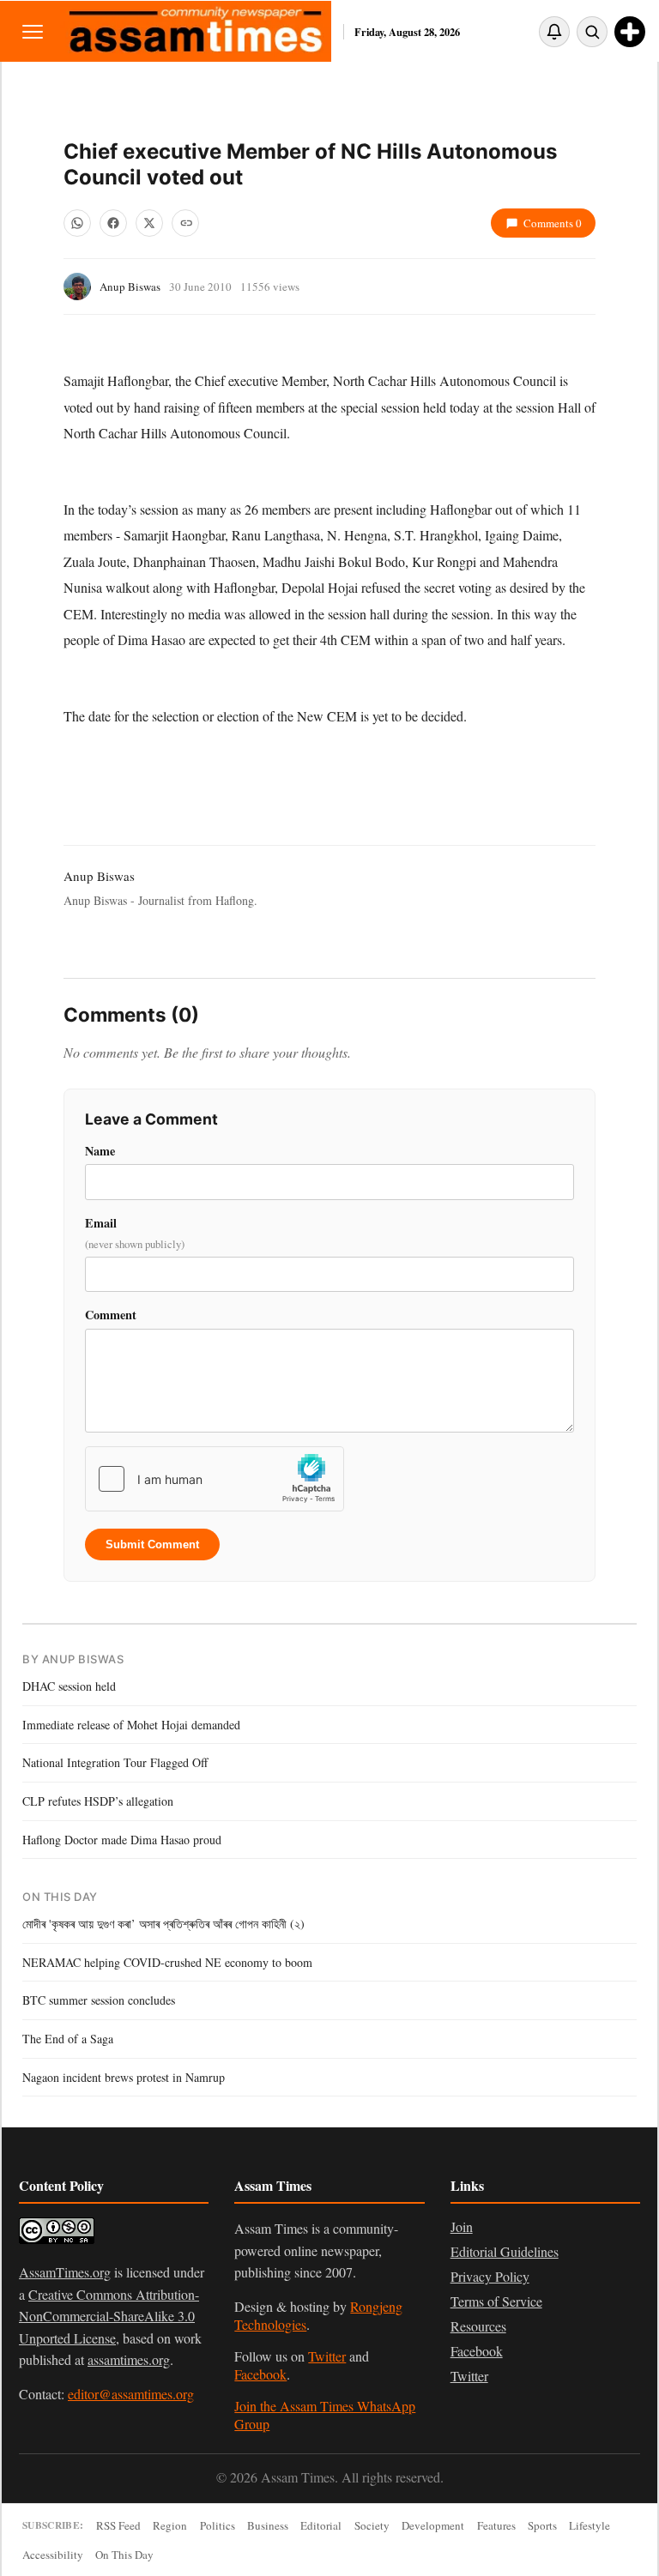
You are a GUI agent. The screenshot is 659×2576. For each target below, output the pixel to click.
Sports (542, 2525)
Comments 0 (553, 223)
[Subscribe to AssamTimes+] (630, 32)
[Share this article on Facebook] (113, 223)
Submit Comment (152, 1544)
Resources (478, 2326)
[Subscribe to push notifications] (554, 32)
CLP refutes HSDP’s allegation (98, 1801)
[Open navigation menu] (33, 31)
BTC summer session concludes (99, 2000)
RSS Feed (118, 2525)
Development (433, 2525)
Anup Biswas (130, 287)
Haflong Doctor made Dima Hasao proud (122, 1840)
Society (372, 2525)
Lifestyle (589, 2525)
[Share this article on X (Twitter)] (149, 223)
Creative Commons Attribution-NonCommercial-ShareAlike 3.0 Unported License (109, 2316)
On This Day (124, 2555)
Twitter (327, 2356)
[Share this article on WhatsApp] (77, 223)
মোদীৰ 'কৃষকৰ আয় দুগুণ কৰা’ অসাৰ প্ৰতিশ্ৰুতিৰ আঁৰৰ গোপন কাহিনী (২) (163, 1924)
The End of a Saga (68, 2039)
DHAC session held (69, 1686)
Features (496, 2525)
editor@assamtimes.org (131, 2394)
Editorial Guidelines (505, 2251)
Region (170, 2525)
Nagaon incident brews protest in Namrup (124, 2077)
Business (268, 2525)
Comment (111, 1315)
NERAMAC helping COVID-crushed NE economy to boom (167, 1962)
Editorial (321, 2525)
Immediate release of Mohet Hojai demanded (131, 1725)
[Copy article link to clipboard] (185, 223)
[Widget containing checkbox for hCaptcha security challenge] (215, 1479)
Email (135, 1233)
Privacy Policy (490, 2276)
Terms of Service (496, 2301)
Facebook (260, 2374)
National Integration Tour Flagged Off (115, 1762)
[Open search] (592, 32)
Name (100, 1151)
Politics (218, 2525)
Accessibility (53, 2555)
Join (462, 2226)
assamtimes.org (129, 2359)
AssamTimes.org (65, 2272)
